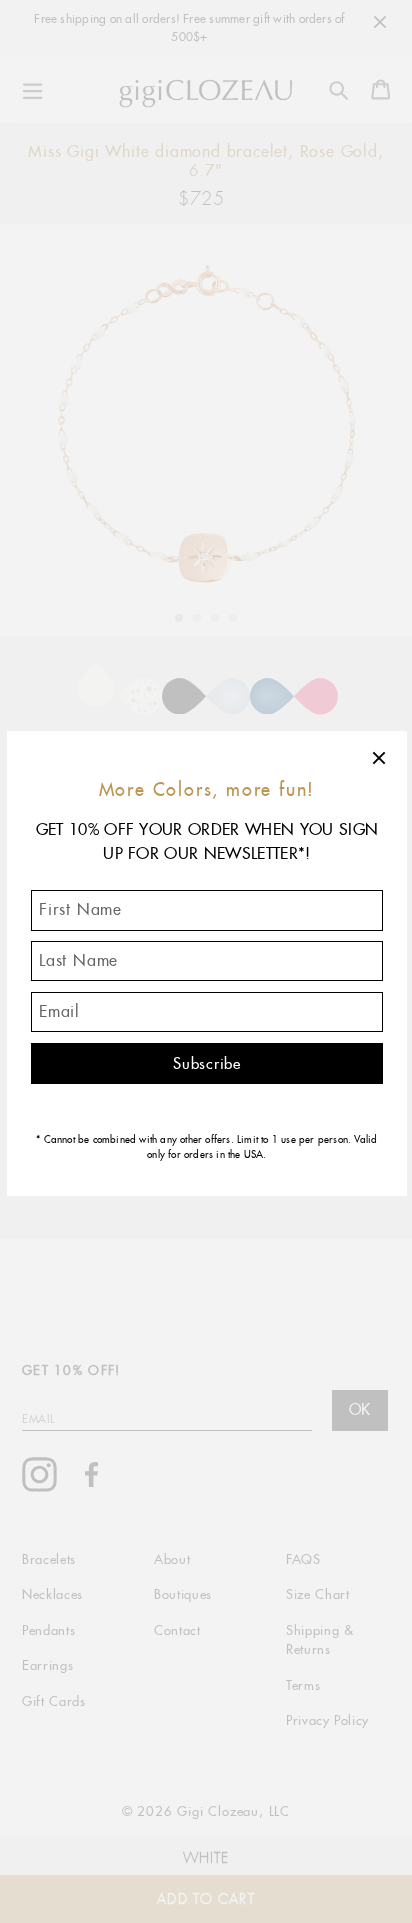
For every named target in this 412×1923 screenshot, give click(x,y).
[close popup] (380, 758)
